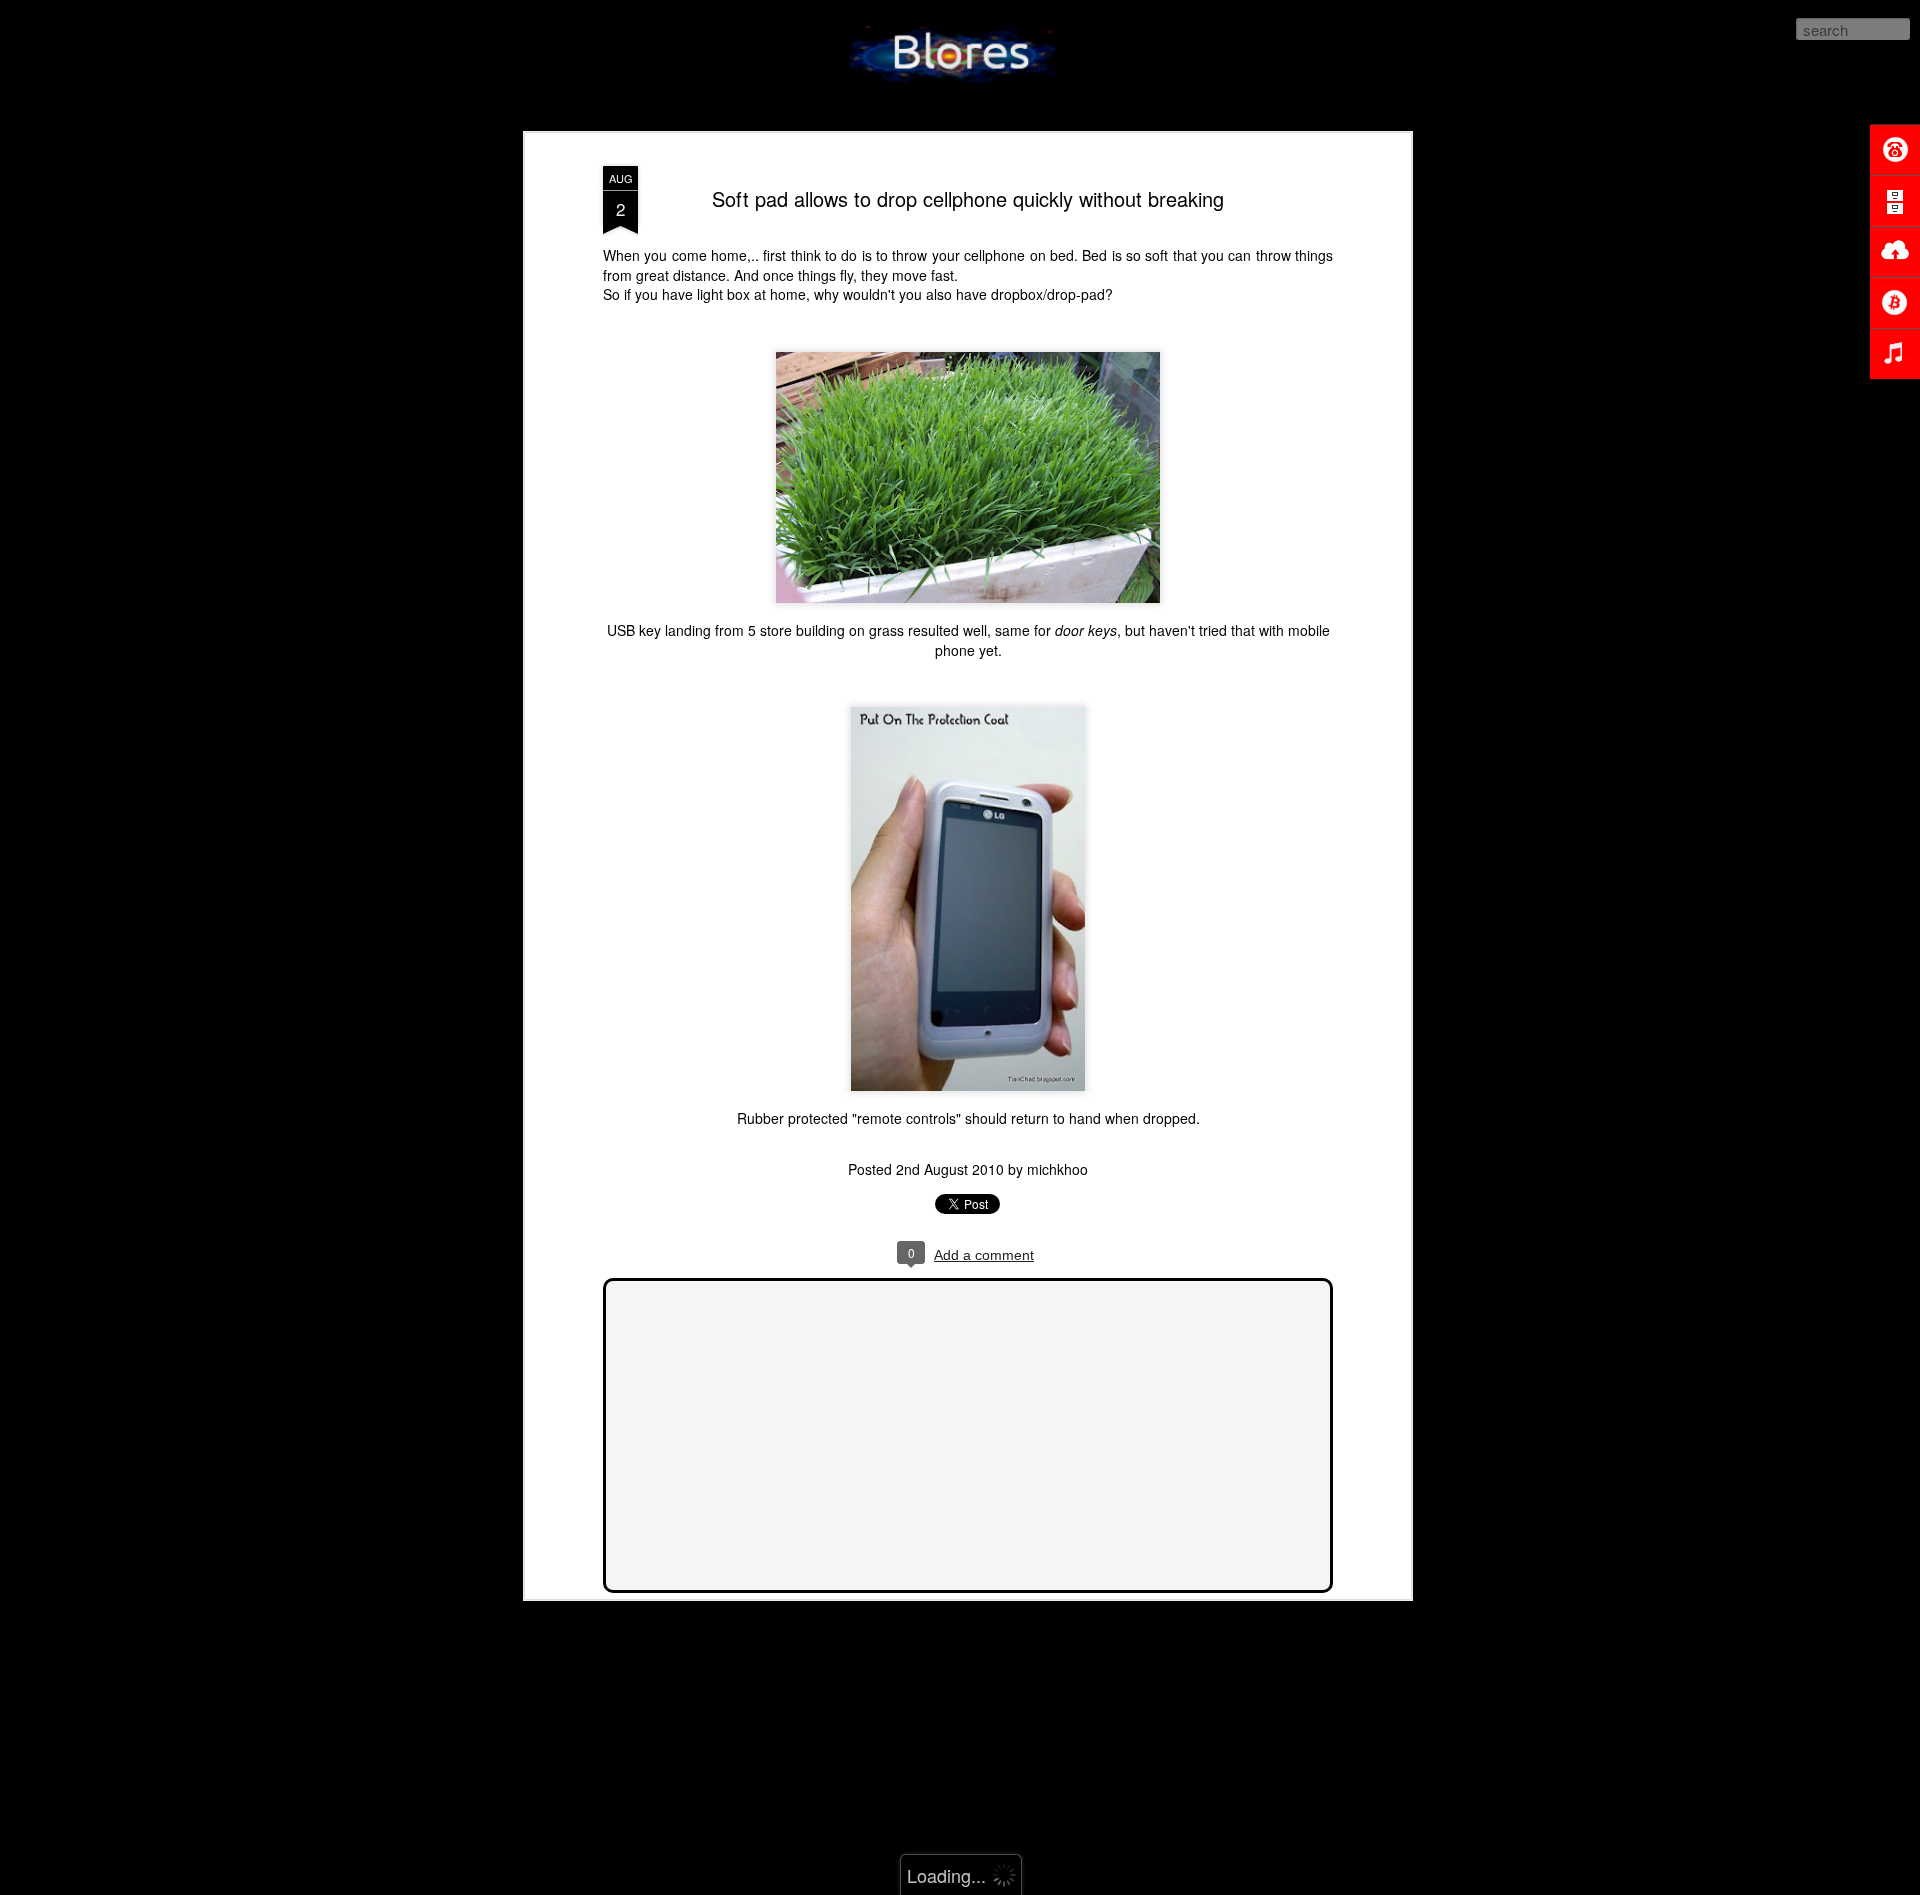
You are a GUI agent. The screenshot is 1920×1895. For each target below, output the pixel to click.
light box (723, 294)
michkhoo (1057, 1169)
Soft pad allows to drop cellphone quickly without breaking (968, 198)
